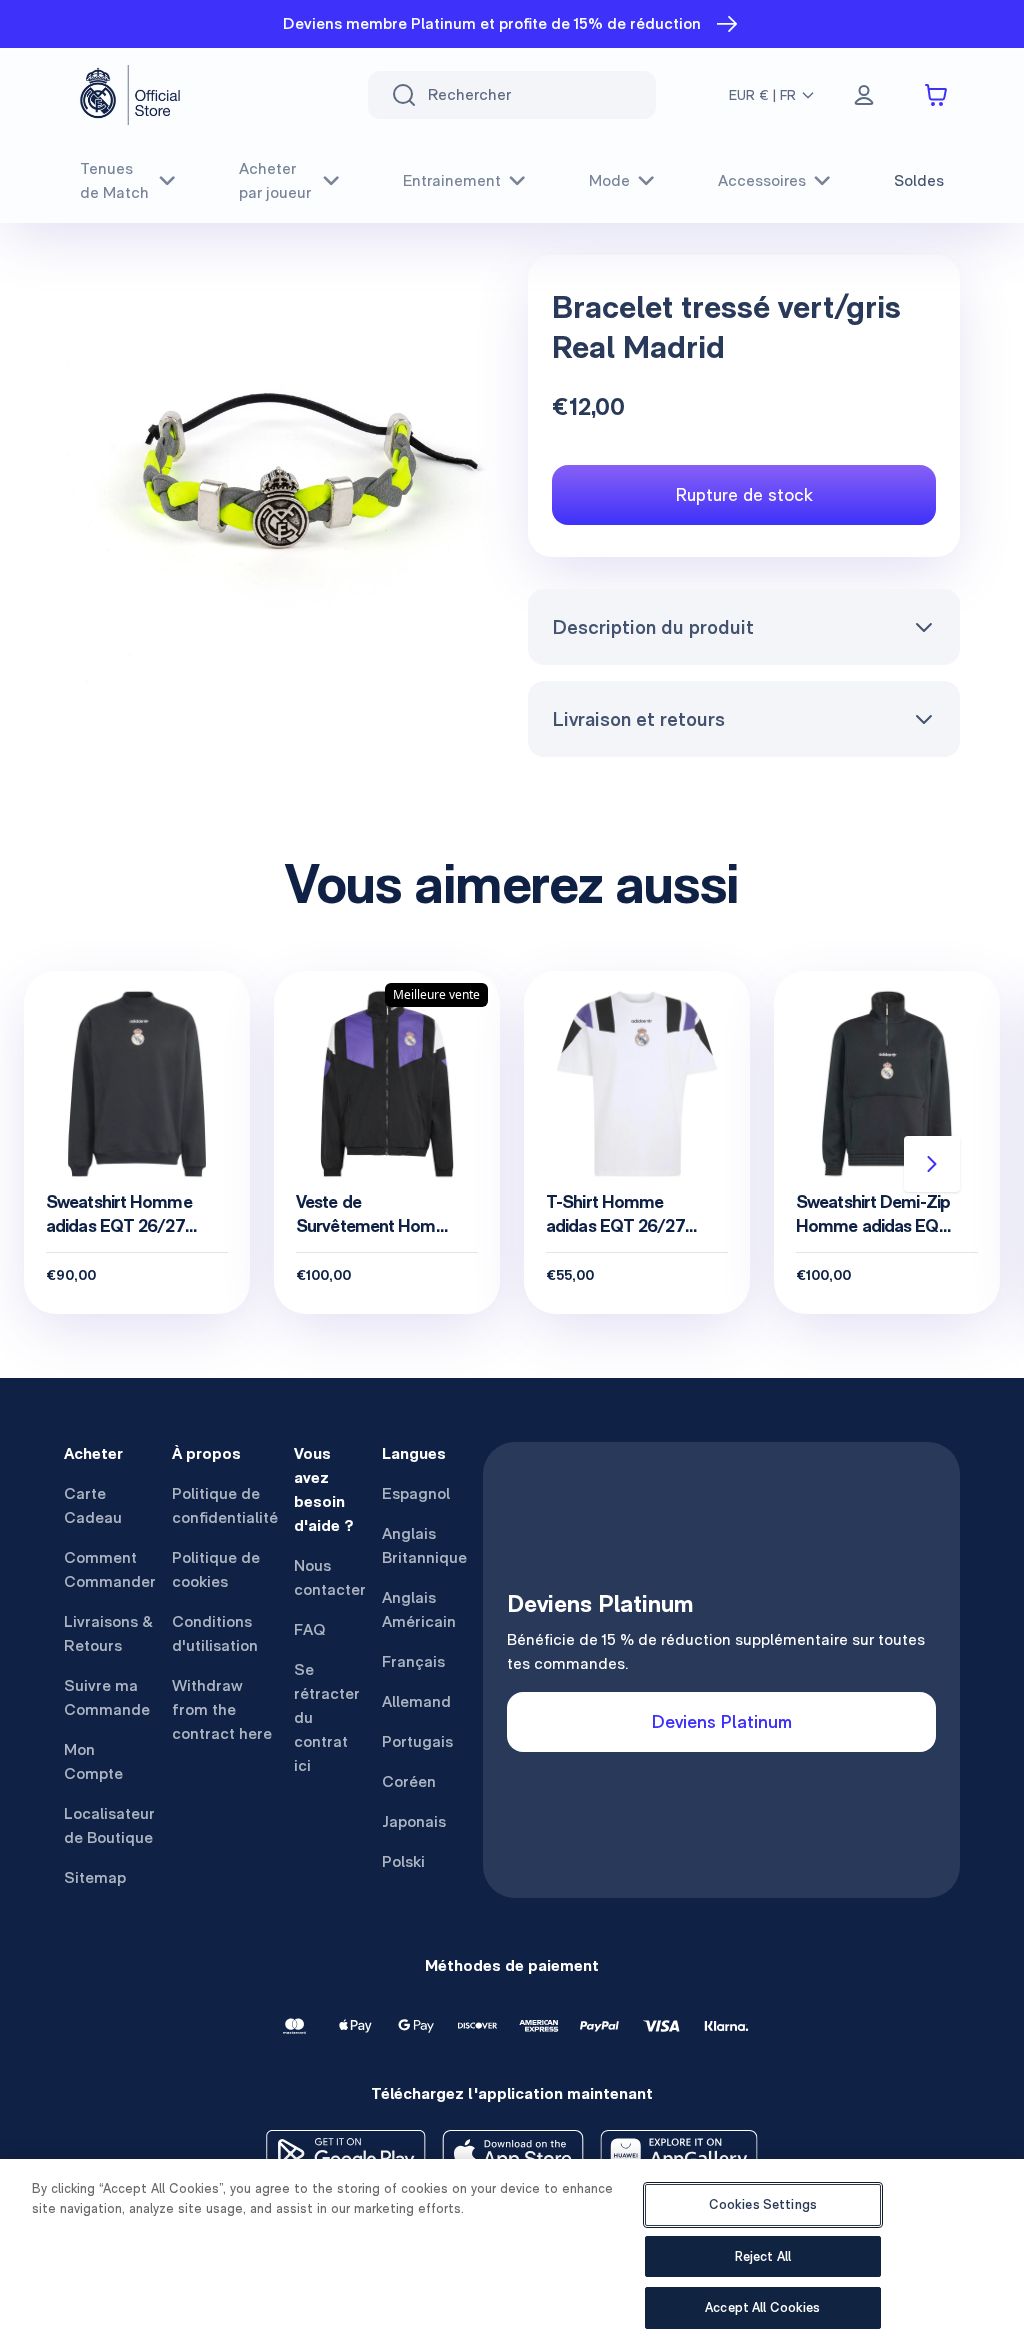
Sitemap (95, 1877)
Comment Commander (110, 1569)
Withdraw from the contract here (222, 1709)
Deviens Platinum (722, 1721)
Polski (403, 1861)
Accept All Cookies (762, 2307)
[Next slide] (932, 1164)
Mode (609, 180)
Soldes (919, 180)
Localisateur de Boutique (109, 1825)
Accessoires (762, 180)
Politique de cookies (216, 1569)
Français (413, 1661)
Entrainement (452, 180)
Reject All (763, 2256)
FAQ (310, 1629)
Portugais (417, 1741)
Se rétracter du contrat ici (327, 1717)
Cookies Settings (763, 2204)
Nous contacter (330, 1577)
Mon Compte (93, 1761)
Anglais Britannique (424, 1545)
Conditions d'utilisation (215, 1633)
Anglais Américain (419, 1609)
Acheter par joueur (275, 180)
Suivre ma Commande (107, 1697)
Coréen (409, 1781)
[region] (512, 2254)
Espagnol (416, 1493)
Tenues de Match (114, 180)
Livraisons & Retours (108, 1633)
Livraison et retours (638, 719)
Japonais (414, 1821)
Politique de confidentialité (225, 1505)
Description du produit (653, 627)
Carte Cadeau (93, 1505)
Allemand (416, 1701)
